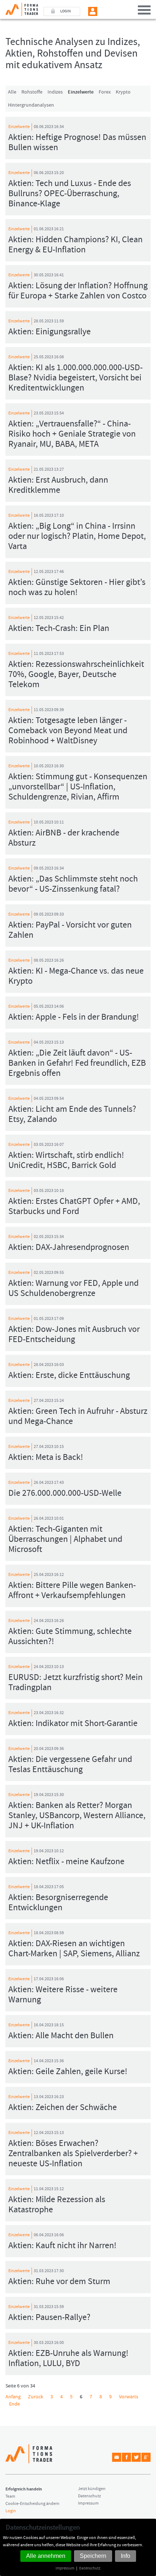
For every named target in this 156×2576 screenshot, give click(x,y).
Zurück (36, 2397)
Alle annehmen (46, 2556)
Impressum (65, 2568)
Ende (15, 2404)
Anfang (13, 2397)
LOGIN (65, 11)
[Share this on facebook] (126, 2457)
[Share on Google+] (146, 2457)
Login (11, 2511)
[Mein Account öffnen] (93, 11)
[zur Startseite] (19, 8)
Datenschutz (90, 2568)
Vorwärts (129, 2397)
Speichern (93, 2556)
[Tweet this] (136, 2457)
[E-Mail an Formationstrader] (117, 2457)
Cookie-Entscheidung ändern (32, 2504)
